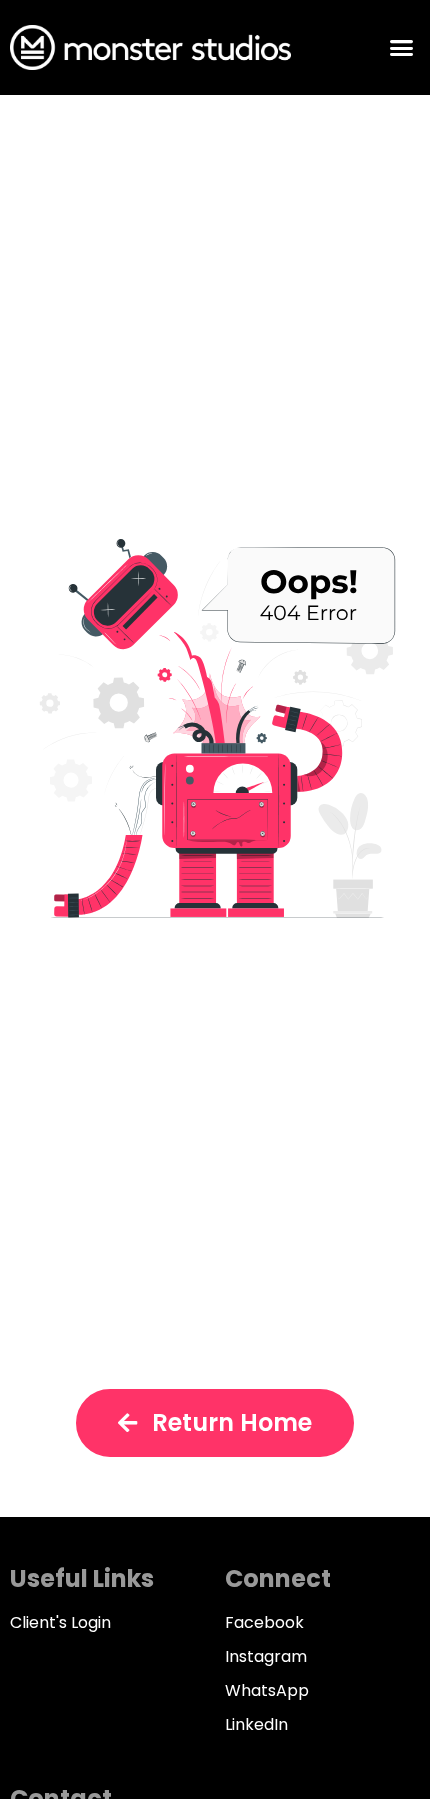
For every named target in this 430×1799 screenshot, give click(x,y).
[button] (402, 48)
